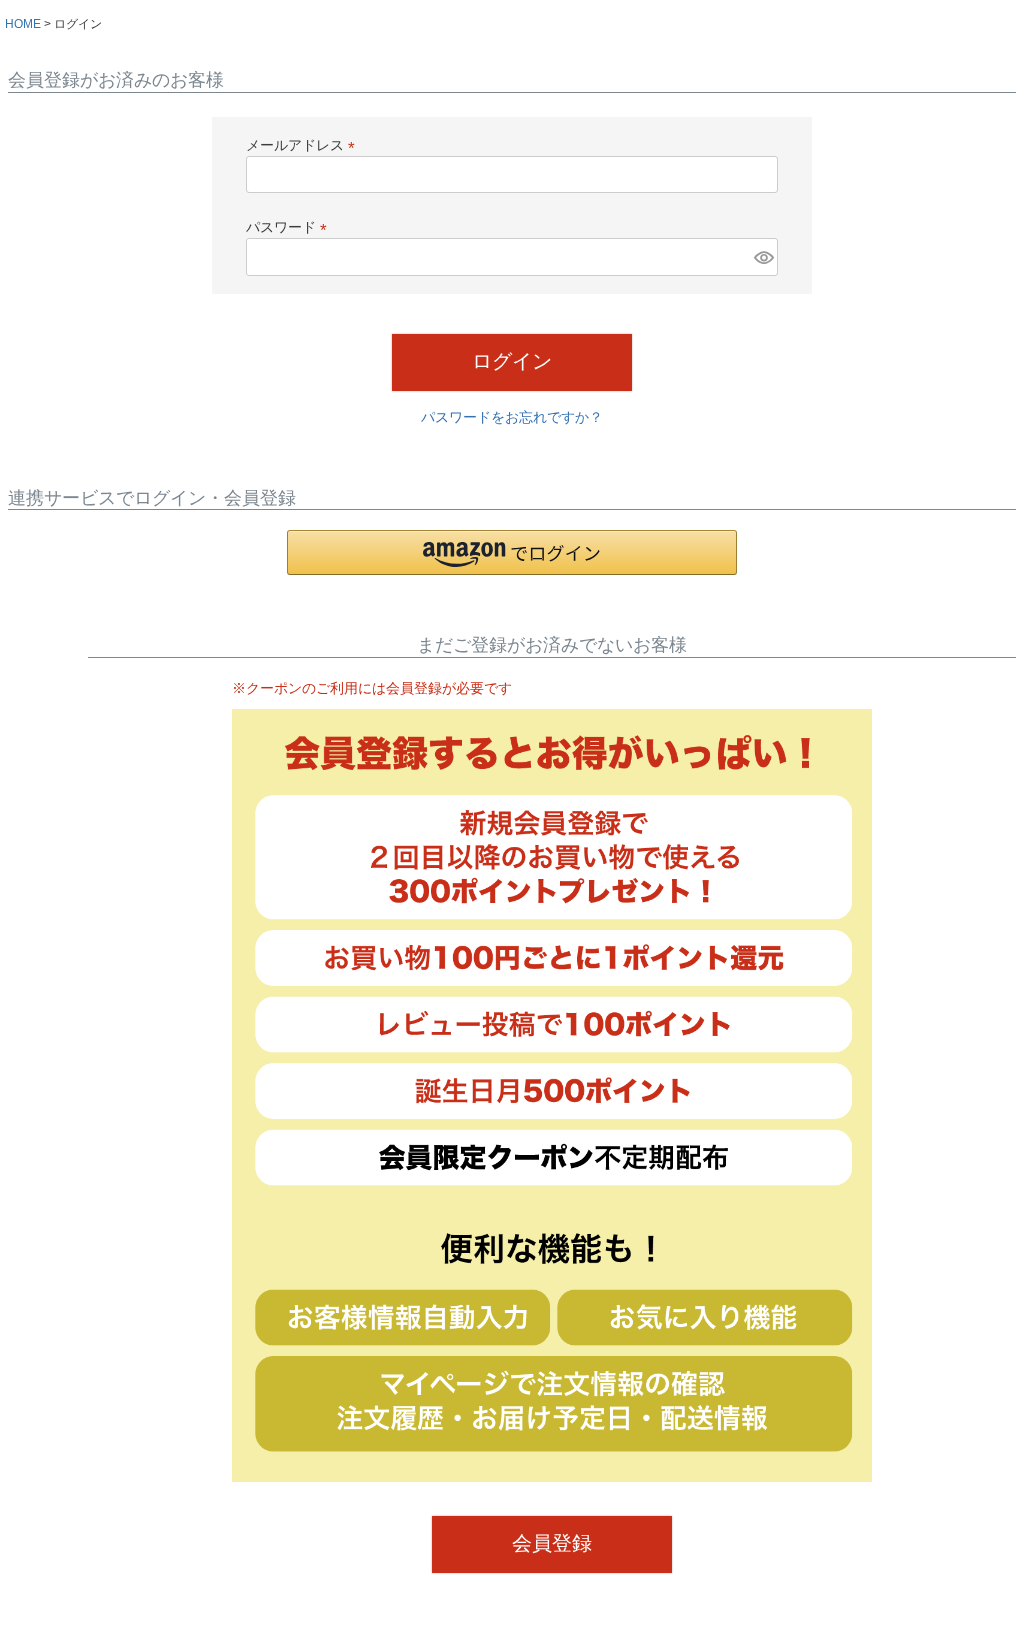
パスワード (290, 227)
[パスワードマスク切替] (763, 257)
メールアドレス (304, 145)
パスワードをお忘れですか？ (512, 417)
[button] (512, 552)
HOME (23, 24)
